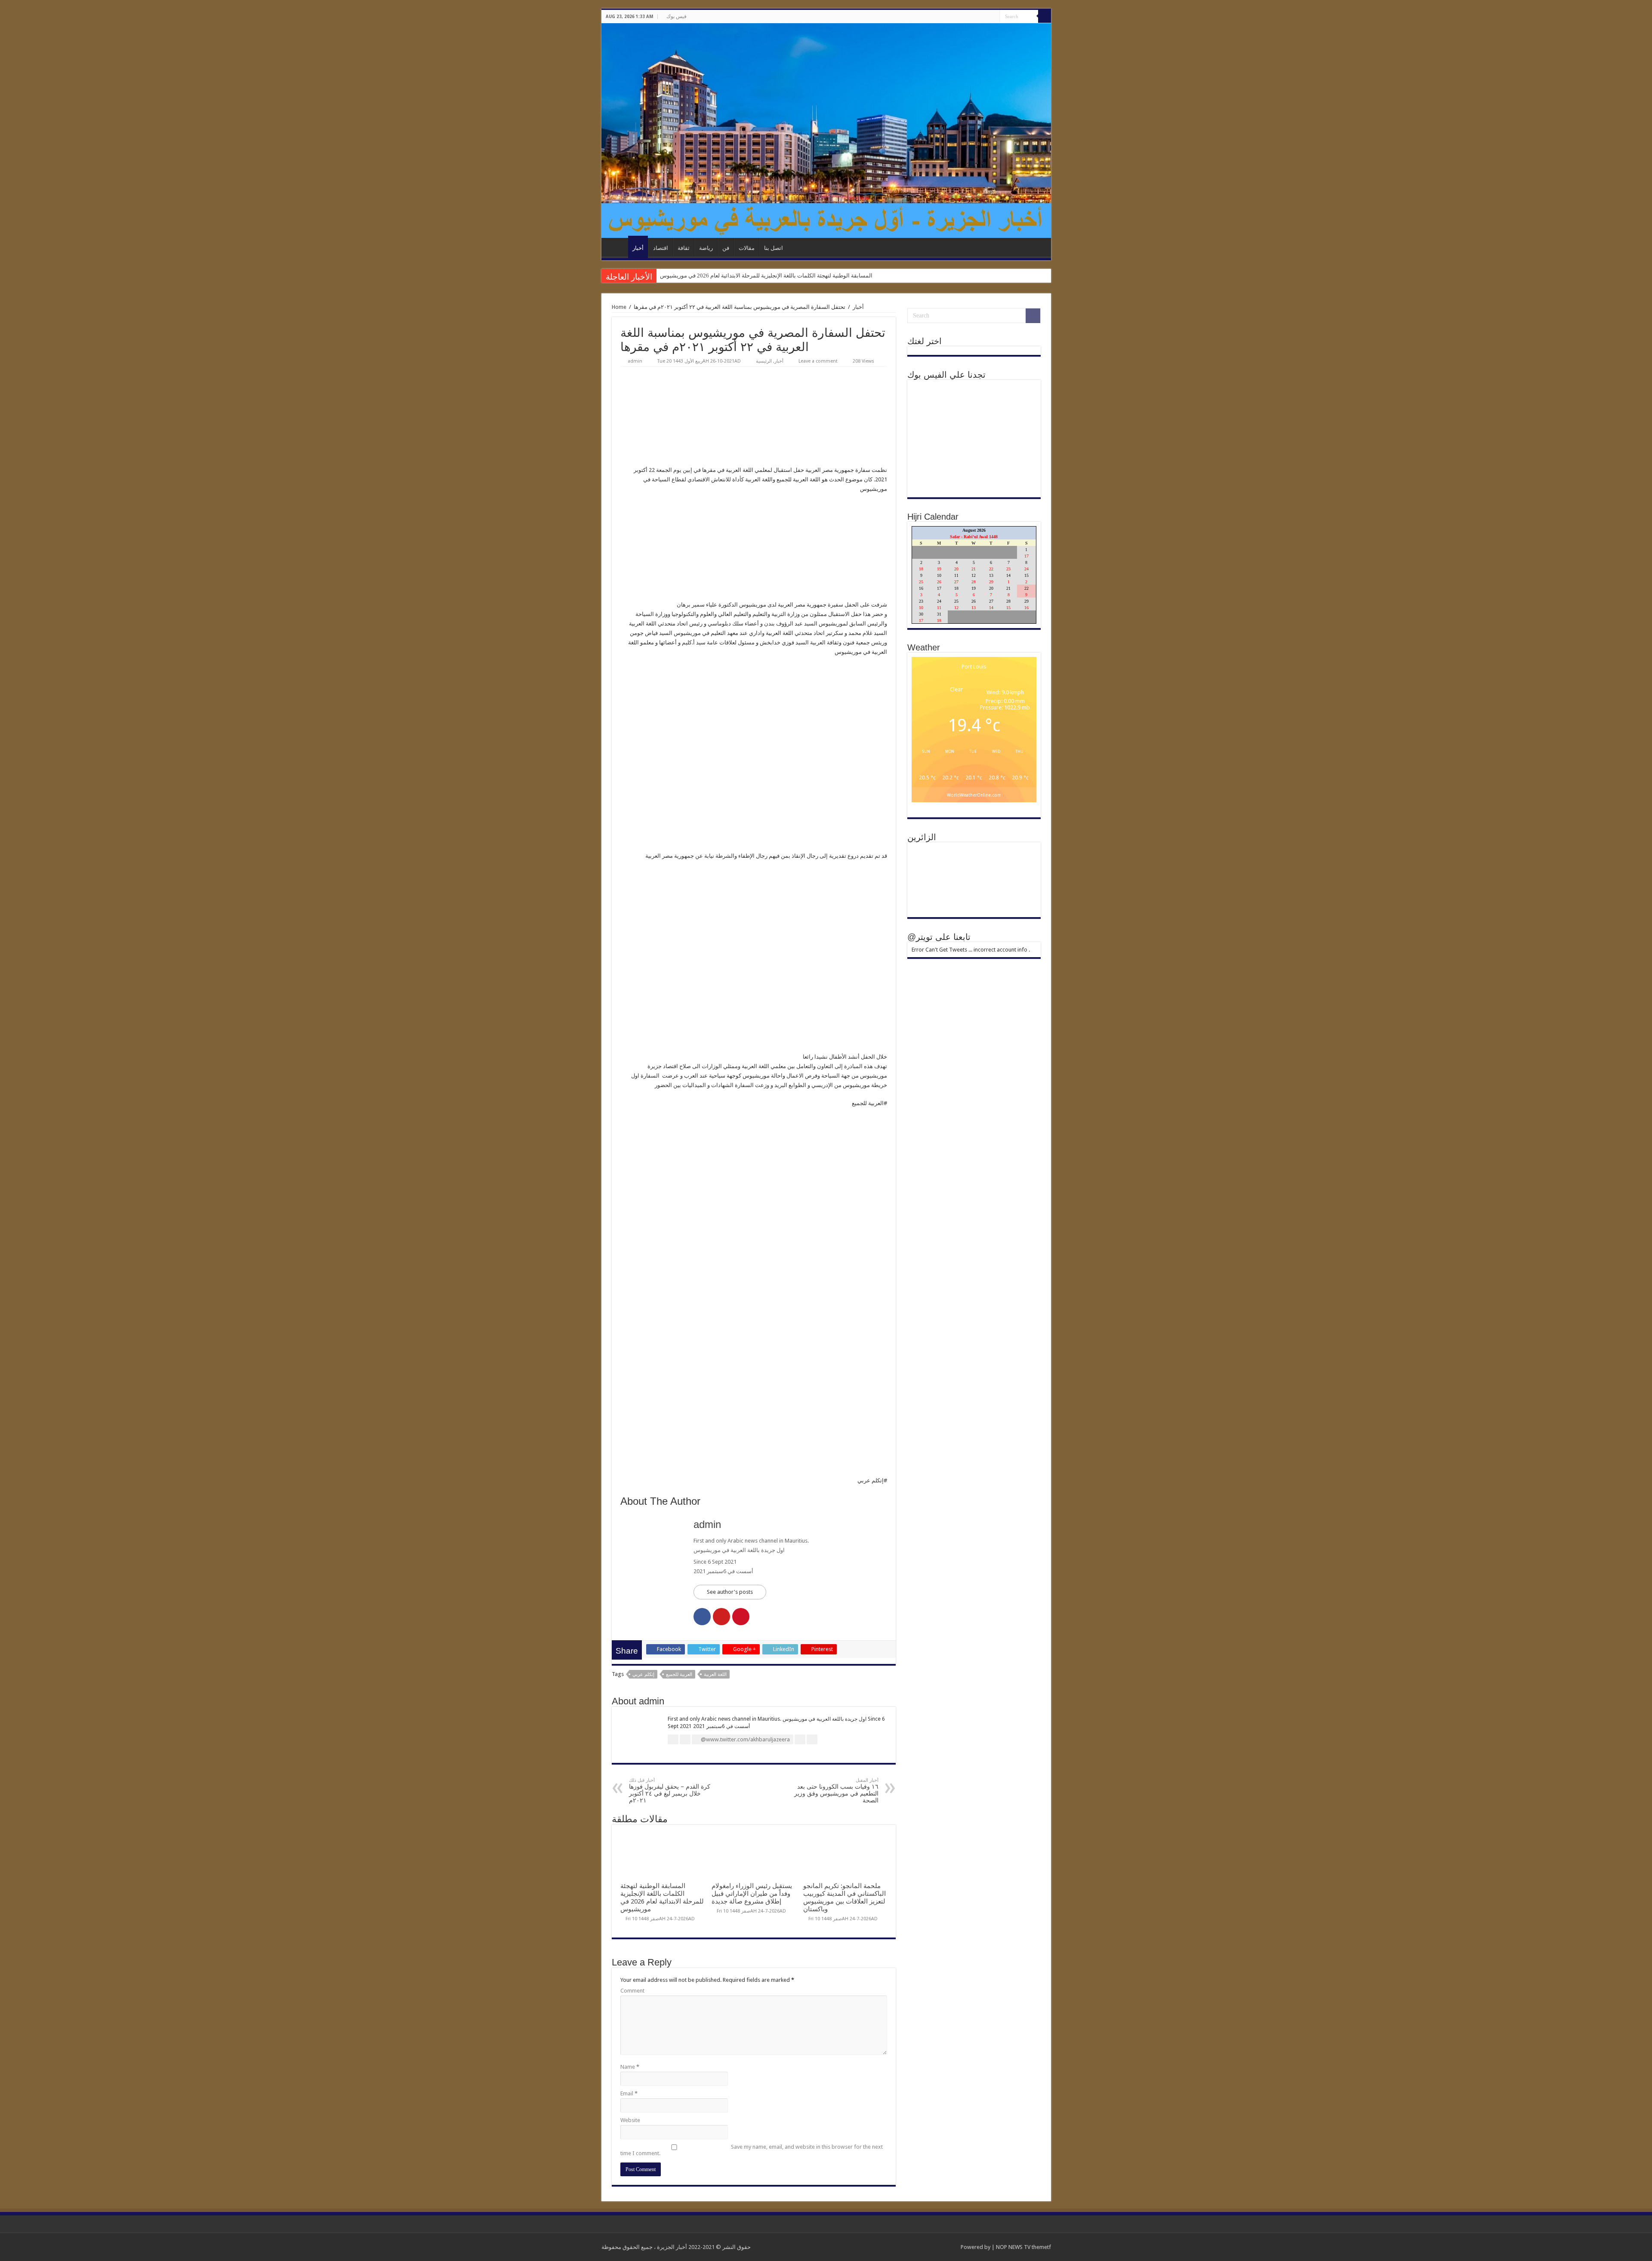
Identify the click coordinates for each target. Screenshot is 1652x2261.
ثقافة (684, 248)
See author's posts (730, 1592)
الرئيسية (617, 247)
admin (635, 361)
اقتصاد (661, 248)
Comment (632, 1991)
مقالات (747, 248)
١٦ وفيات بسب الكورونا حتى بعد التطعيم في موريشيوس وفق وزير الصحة (836, 1791)
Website (630, 2120)
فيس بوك (677, 16)
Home (619, 307)
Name (630, 2067)
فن (726, 248)
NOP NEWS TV (1014, 2247)
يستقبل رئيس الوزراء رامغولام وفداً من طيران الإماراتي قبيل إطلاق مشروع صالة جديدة (752, 1894)
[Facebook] (993, 17)
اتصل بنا (774, 248)
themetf (1041, 2247)
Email (629, 2093)
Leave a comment (818, 361)
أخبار (638, 248)
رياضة (706, 248)
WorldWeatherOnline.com (974, 795)
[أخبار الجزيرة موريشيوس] (826, 131)
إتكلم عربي (643, 1674)
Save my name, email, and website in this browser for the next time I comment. (752, 2150)
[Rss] (985, 17)
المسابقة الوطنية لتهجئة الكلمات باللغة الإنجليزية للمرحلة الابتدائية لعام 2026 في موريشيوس (766, 276)
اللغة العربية (715, 1674)
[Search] (1045, 16)
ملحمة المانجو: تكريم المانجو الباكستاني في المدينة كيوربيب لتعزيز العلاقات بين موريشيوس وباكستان (844, 1898)
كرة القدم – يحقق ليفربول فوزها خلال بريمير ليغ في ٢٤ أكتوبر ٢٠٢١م (670, 1791)
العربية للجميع (679, 1674)
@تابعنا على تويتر (939, 937)
